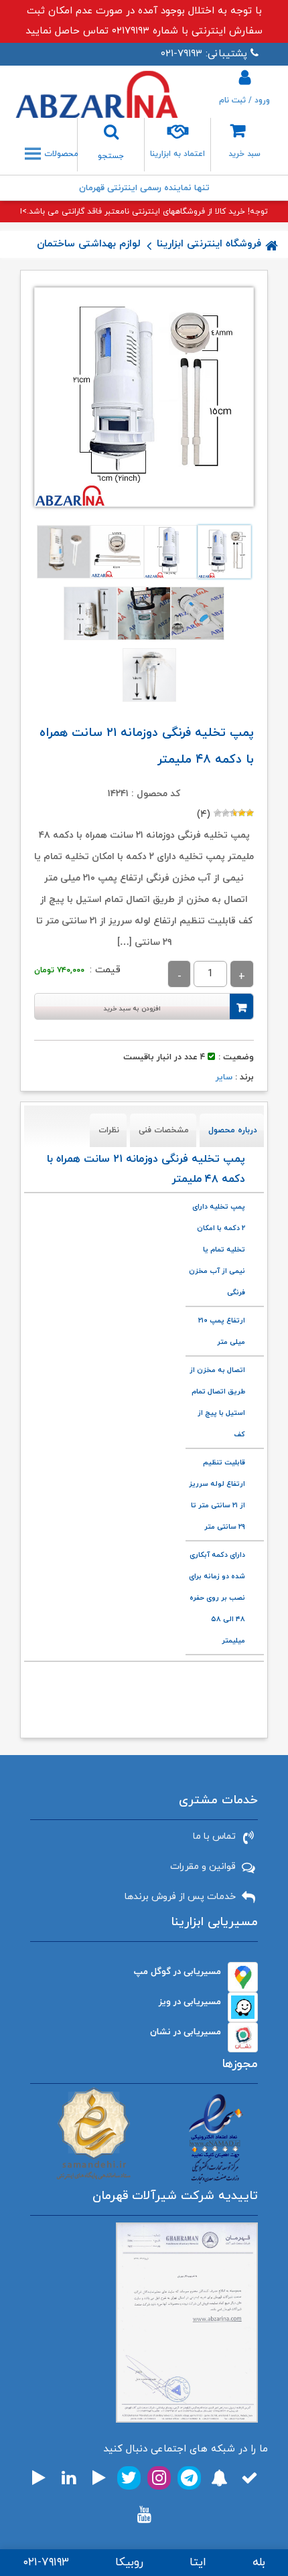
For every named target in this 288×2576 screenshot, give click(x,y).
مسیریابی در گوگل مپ (177, 1972)
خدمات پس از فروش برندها (180, 1897)
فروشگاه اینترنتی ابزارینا (209, 244)
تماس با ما (214, 1836)
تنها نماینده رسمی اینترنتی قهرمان (144, 188)
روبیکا (129, 2563)
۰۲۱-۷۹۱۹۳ (46, 2563)
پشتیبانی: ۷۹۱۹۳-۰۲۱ (204, 54)
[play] (99, 2478)
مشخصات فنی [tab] (164, 1130)
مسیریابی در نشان (186, 2032)
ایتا (198, 2563)
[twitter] (129, 2478)
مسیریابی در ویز (190, 2002)
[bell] (219, 2478)
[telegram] (189, 2478)
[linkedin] (69, 2478)
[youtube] (144, 2515)
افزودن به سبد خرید (132, 1009)
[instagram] (159, 2478)
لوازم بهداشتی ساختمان (89, 244)
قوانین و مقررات (203, 1867)
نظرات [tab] (109, 1130)
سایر (224, 1077)
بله (259, 2563)
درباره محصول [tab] (233, 1130)
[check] (249, 2478)
